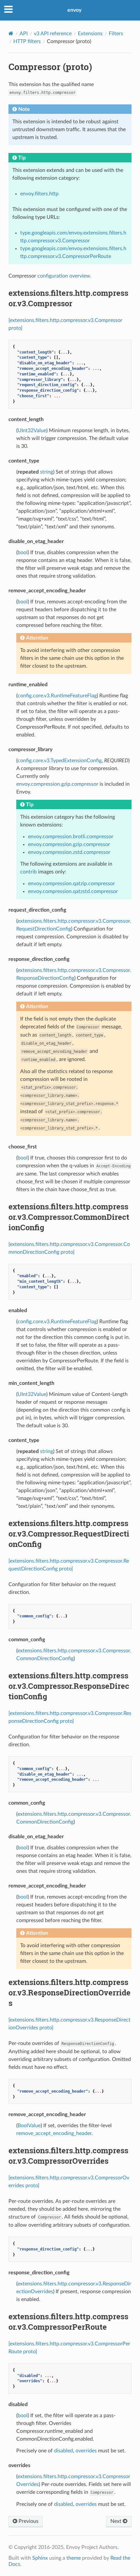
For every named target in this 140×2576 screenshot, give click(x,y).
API (24, 34)
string (47, 472)
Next (117, 2521)
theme (74, 2558)
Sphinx (40, 2558)
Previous (28, 2521)
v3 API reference (53, 34)
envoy (74, 10)
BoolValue (29, 2126)
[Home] (11, 33)
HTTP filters (27, 41)
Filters (116, 34)
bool (23, 553)
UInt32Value (32, 431)
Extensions (90, 34)
